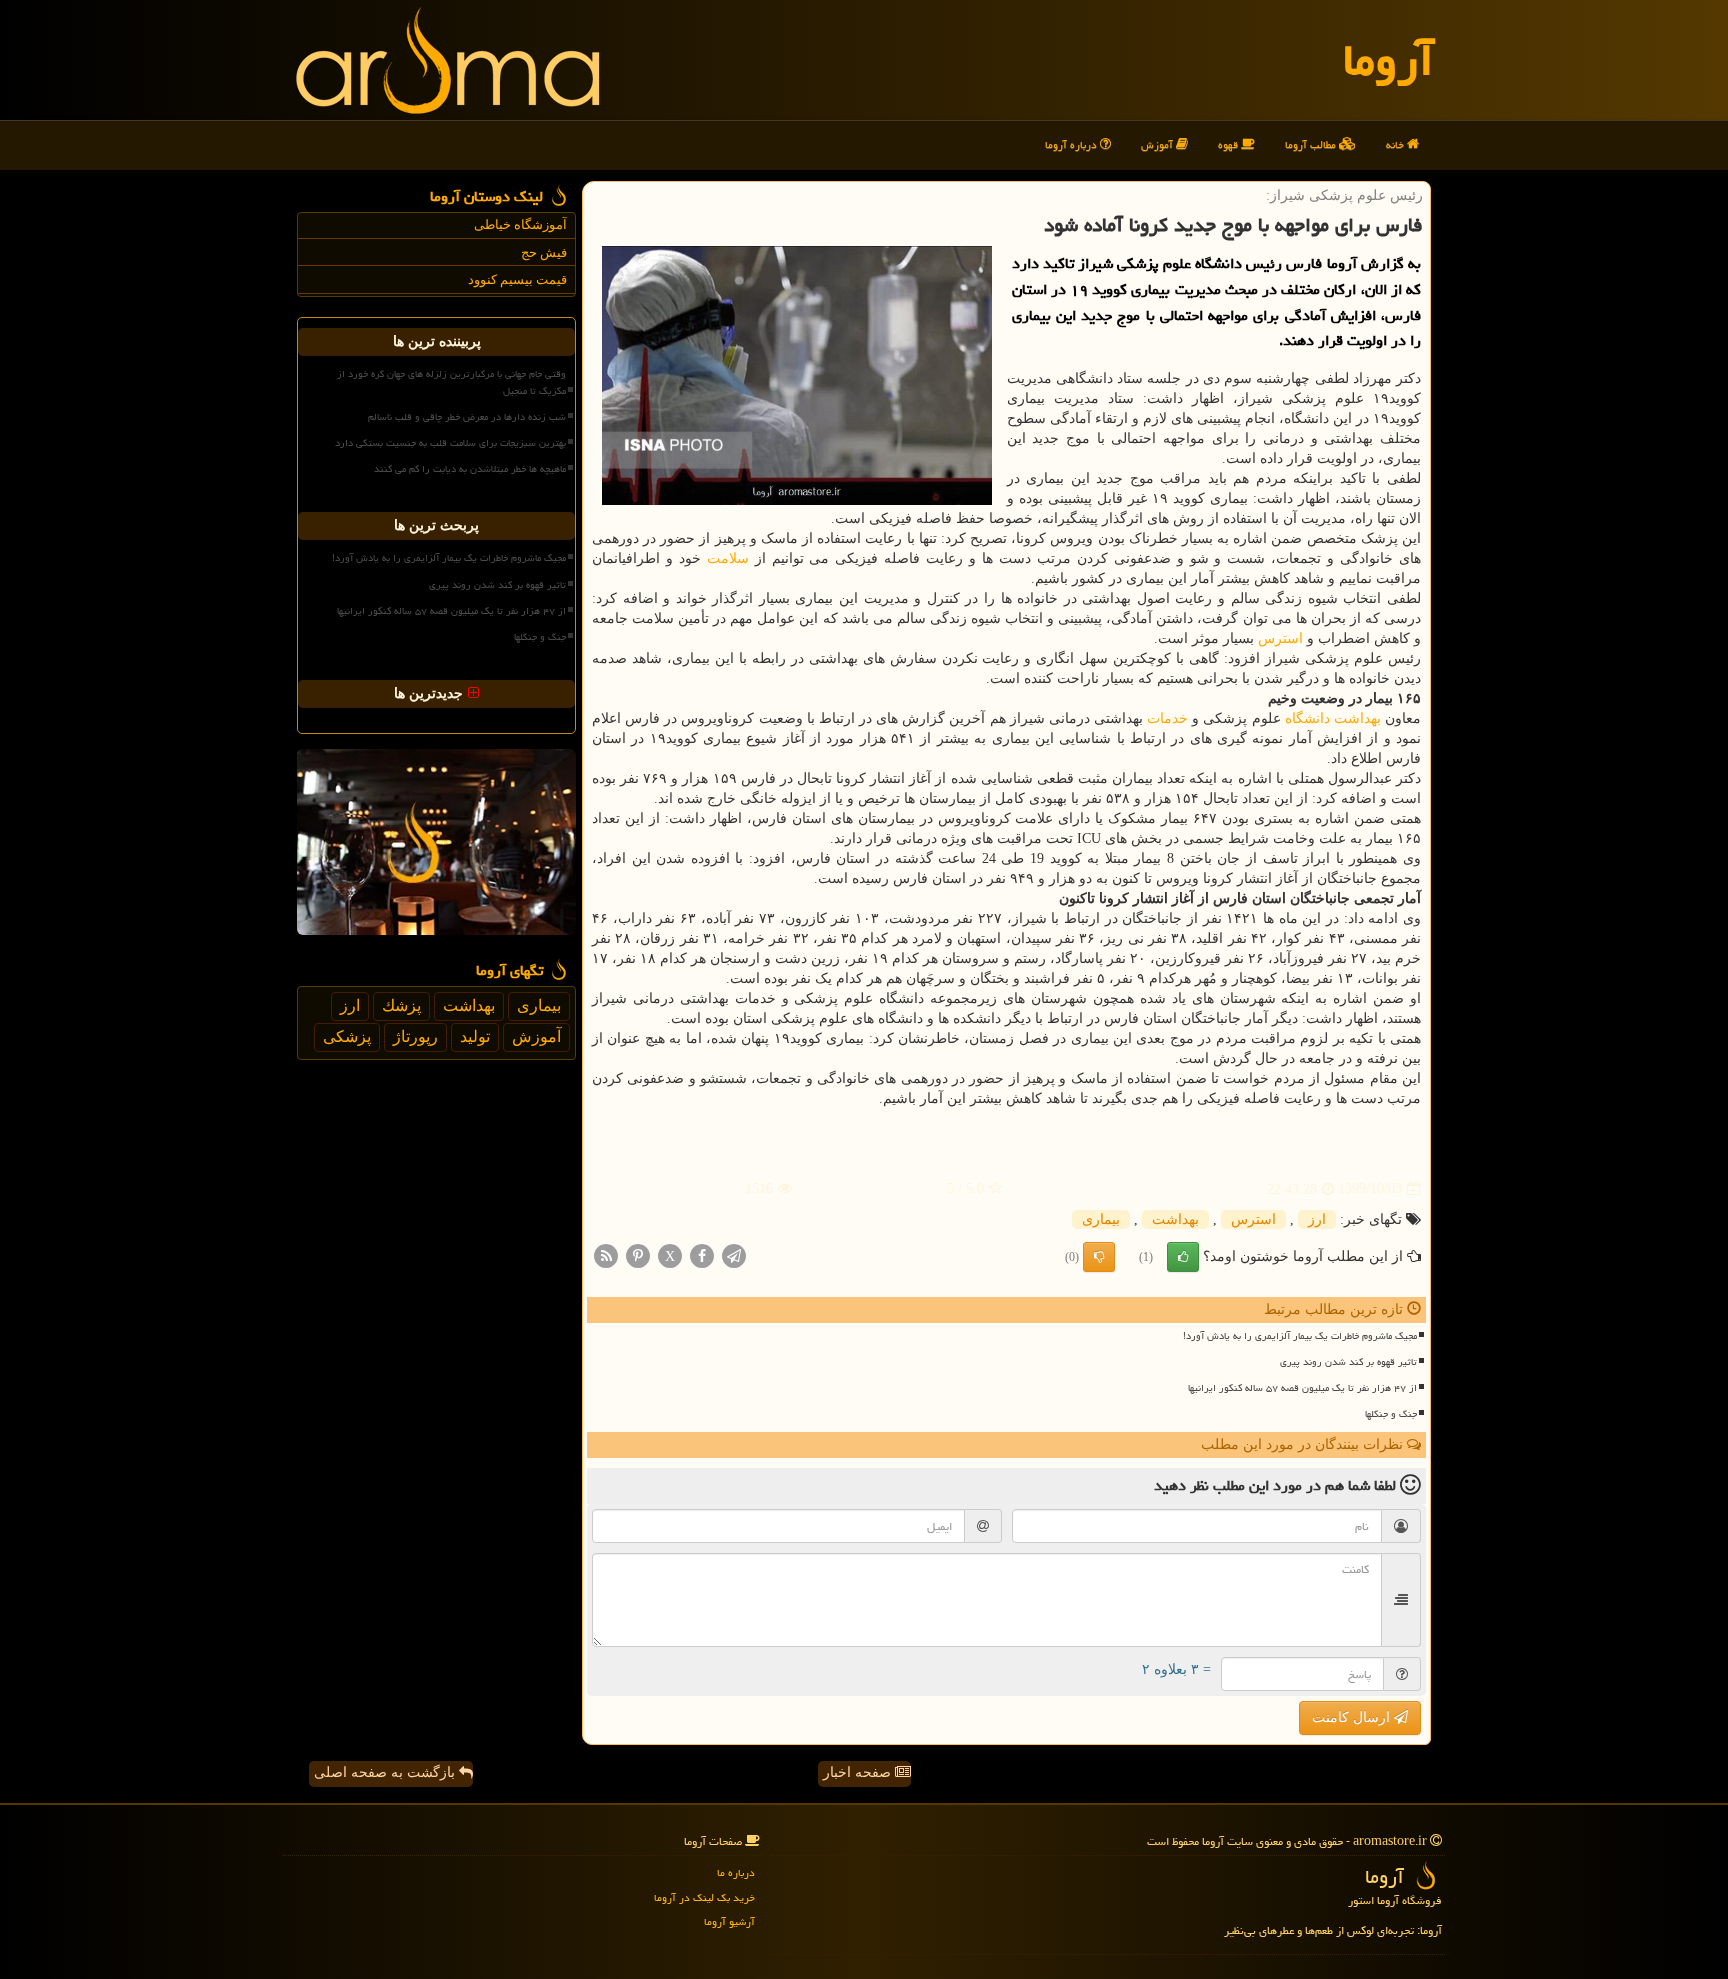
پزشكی (347, 1036)
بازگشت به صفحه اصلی (386, 1772)
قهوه (1229, 144)
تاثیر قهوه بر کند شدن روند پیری (1348, 1362)
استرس (1280, 638)
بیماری (1101, 1219)
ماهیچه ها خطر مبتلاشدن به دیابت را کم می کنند (470, 469)
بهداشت (1357, 718)
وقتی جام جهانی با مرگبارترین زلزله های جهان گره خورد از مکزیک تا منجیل (451, 382)
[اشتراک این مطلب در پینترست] (638, 1254)
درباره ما (736, 1872)
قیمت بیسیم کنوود (517, 279)
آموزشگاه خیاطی (520, 224)
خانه (1396, 144)
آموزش (1158, 144)
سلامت (728, 558)
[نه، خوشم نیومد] (1099, 1257)
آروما (1388, 60)
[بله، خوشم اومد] (1183, 1257)
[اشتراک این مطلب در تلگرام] (734, 1254)
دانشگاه (1307, 718)
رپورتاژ (415, 1036)
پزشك (401, 1005)
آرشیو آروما (729, 1921)
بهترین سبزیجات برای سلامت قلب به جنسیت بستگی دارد (450, 443)
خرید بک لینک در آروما (704, 1897)
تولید (475, 1036)
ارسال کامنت (1353, 1717)
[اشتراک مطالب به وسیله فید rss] (606, 1254)
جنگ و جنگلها (1391, 1414)
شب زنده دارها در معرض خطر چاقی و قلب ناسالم (467, 417)
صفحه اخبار (859, 1772)
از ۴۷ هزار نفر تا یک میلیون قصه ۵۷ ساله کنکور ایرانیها (1302, 1388)
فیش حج (544, 252)
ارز (1317, 1219)
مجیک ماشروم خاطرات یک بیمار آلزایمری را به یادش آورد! (1300, 1336)
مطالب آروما (1312, 144)
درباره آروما (1072, 144)
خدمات (1167, 718)
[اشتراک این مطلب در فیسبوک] (702, 1254)
